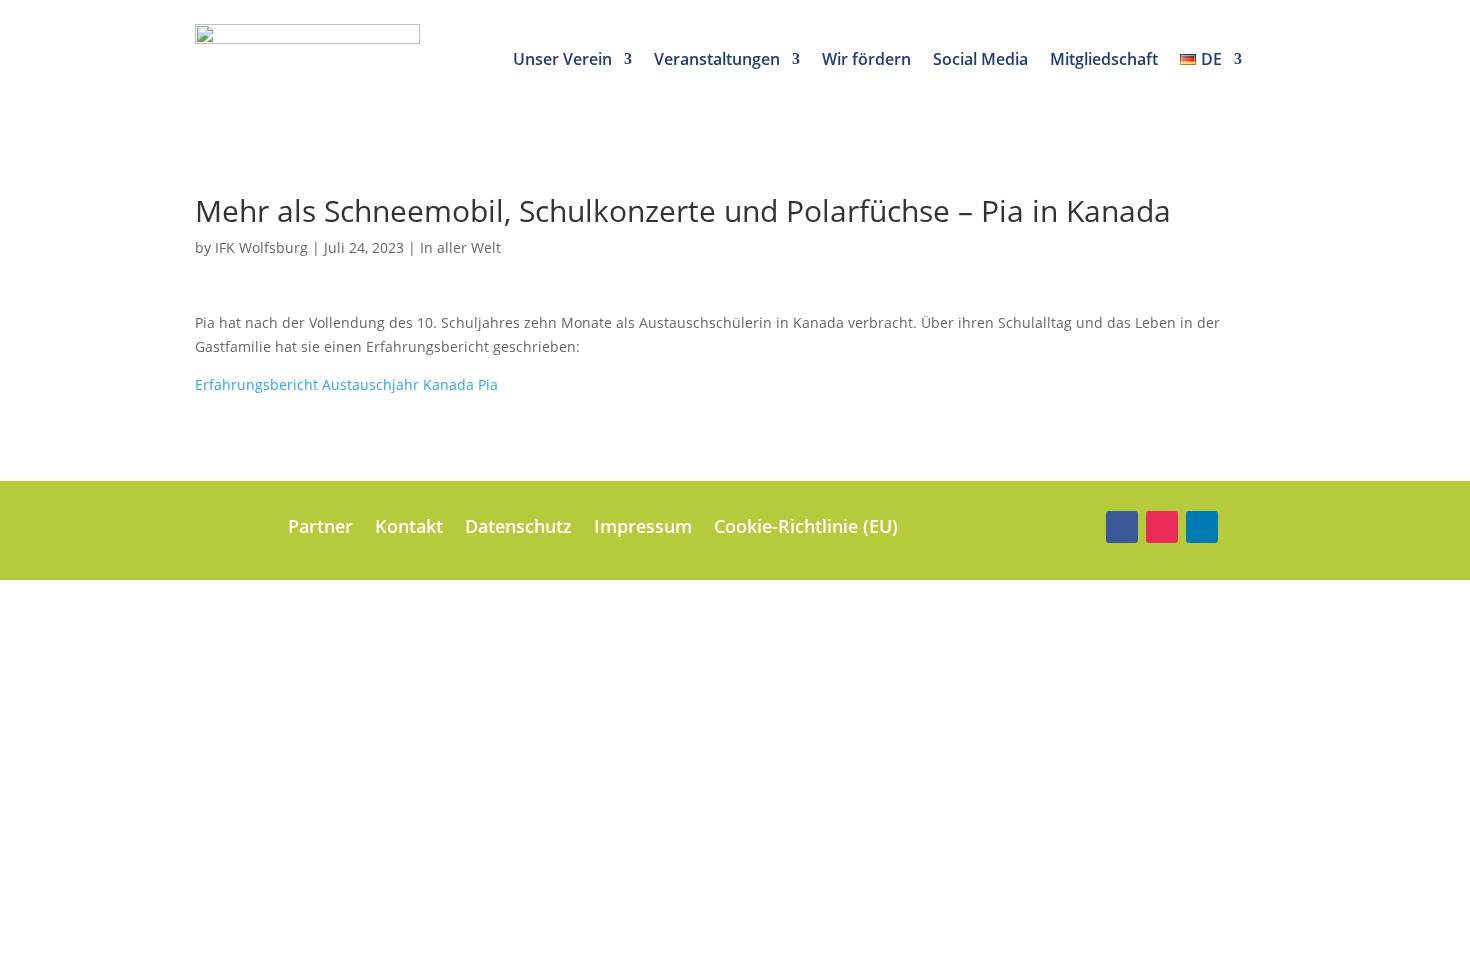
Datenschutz (518, 528)
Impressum (643, 528)
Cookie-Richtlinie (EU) (806, 528)
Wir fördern (866, 61)
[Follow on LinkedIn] (1202, 527)
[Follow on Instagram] (1162, 527)
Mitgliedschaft (1104, 61)
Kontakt (409, 528)
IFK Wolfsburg (261, 247)
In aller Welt (460, 247)
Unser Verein (562, 61)
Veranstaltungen (717, 61)
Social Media (980, 61)
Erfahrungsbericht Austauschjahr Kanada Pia (346, 384)
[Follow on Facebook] (1122, 527)
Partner (320, 528)
